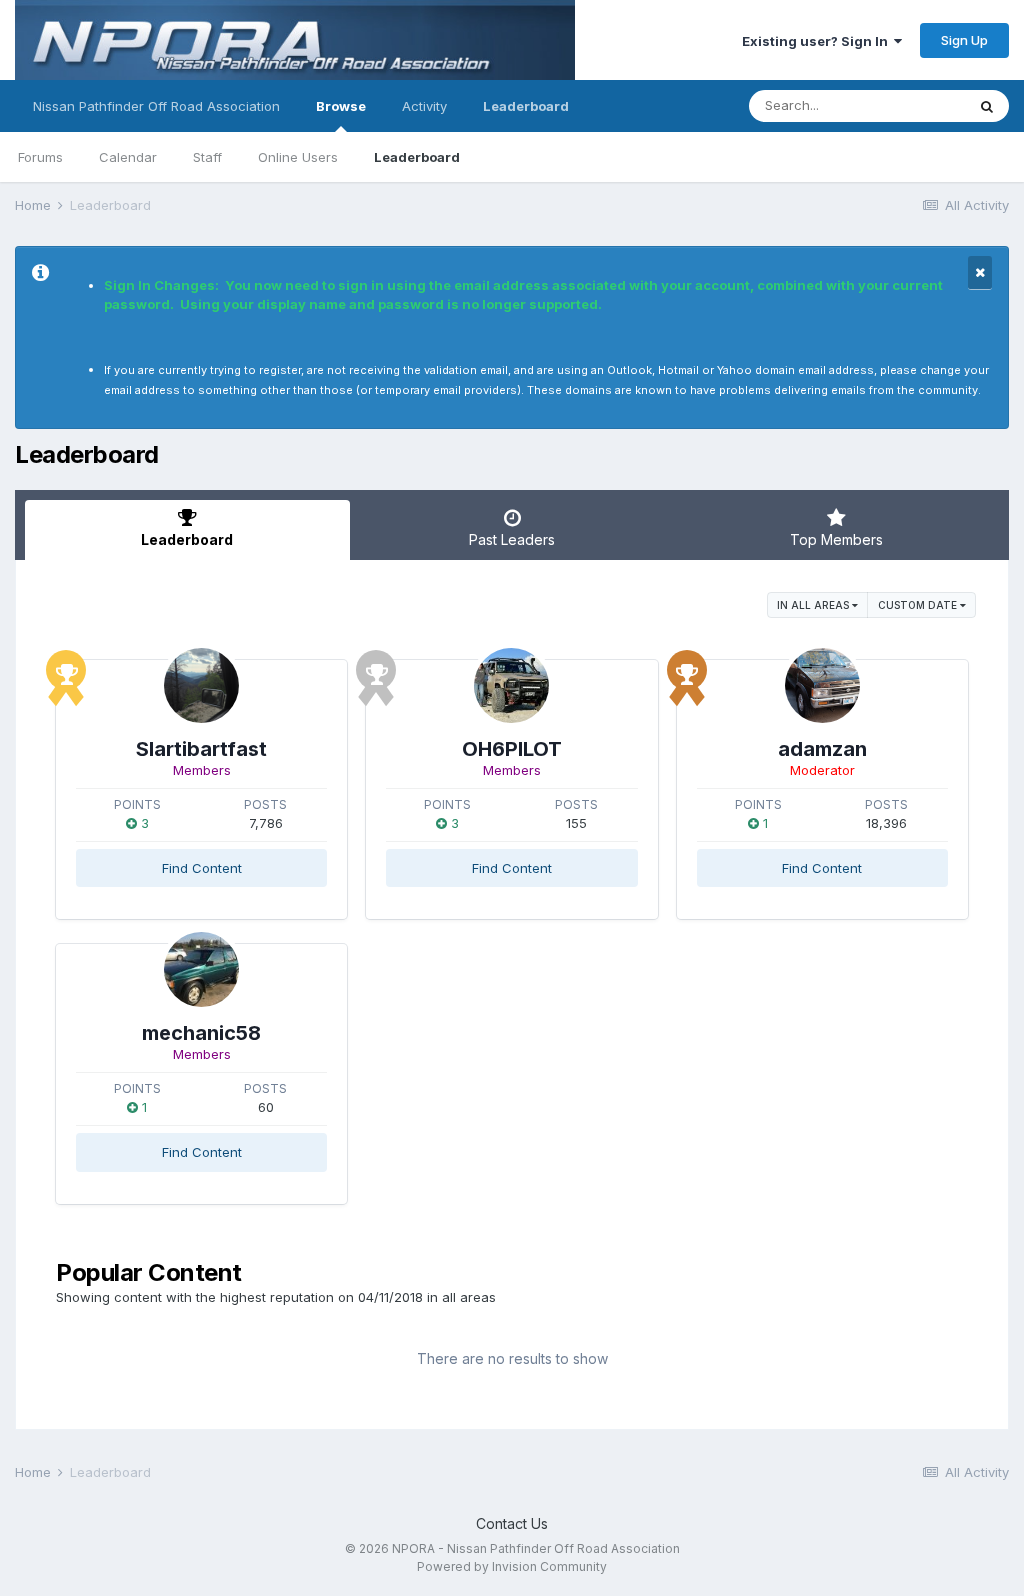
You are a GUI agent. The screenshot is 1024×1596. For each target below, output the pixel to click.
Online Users (298, 157)
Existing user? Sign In (818, 41)
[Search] (987, 106)
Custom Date (919, 605)
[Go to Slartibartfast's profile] (201, 685)
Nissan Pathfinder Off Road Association (156, 106)
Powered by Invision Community (512, 1566)
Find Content (202, 868)
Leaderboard (417, 157)
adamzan (822, 749)
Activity (424, 106)
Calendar (128, 157)
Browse (341, 106)
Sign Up (964, 40)
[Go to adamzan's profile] (822, 685)
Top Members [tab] (836, 539)
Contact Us (512, 1523)
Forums (40, 157)
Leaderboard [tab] (187, 539)
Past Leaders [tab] (512, 539)
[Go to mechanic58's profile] (201, 969)
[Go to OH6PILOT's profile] (511, 685)
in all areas (814, 605)
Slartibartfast (201, 749)
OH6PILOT (512, 749)
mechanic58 (201, 1033)
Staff (207, 157)
